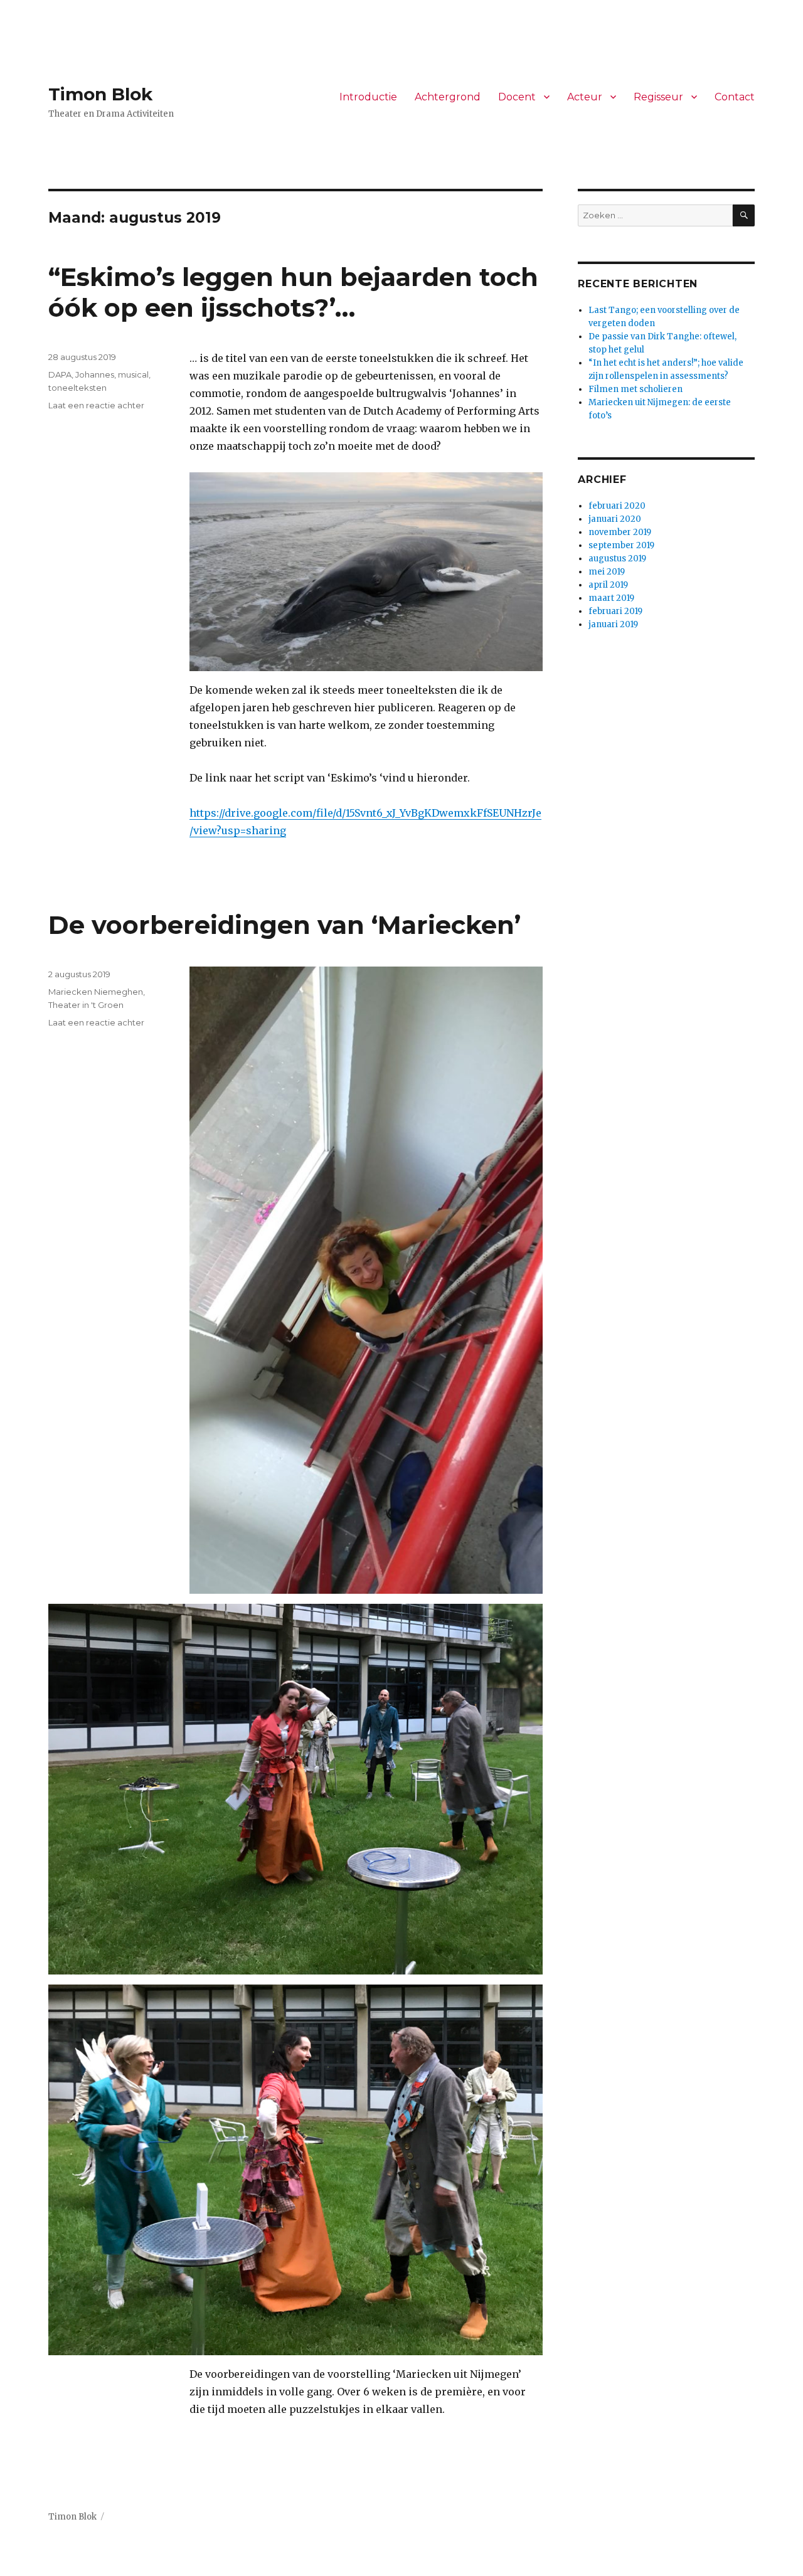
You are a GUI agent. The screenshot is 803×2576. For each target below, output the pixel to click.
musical (133, 374)
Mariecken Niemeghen (96, 992)
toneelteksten (77, 388)
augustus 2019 (617, 559)
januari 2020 (615, 519)
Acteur (585, 97)
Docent (517, 97)
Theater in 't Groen (86, 1005)
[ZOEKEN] (744, 215)
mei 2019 (607, 572)
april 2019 (608, 585)
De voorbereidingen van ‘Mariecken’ (285, 925)
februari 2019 (615, 611)
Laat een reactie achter (96, 405)
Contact (735, 97)
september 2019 (621, 545)
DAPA (60, 374)
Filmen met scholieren (635, 389)
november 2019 (620, 532)
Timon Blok (100, 94)
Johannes (95, 374)
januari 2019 (613, 624)
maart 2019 (611, 598)
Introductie (368, 97)
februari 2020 (617, 506)
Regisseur (658, 97)
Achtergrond (448, 97)
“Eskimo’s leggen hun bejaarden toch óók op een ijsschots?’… (293, 292)
